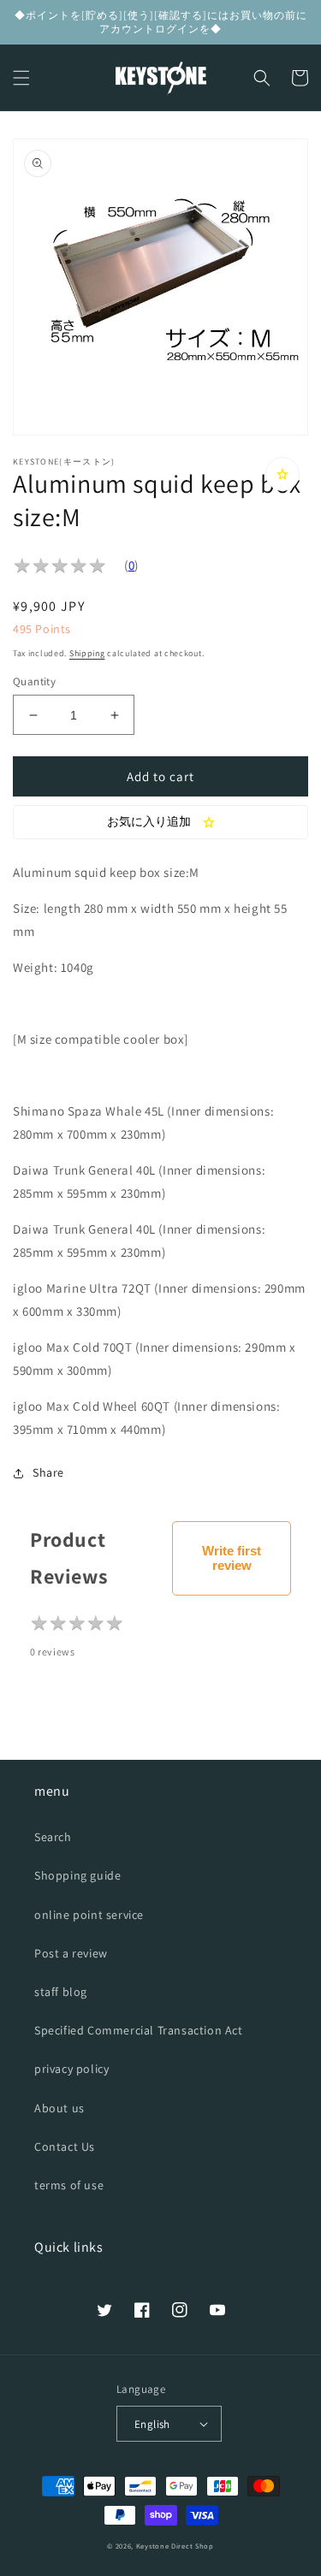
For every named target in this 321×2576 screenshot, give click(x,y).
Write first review (232, 1558)
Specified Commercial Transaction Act (139, 2030)
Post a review (71, 1953)
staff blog (61, 1992)
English (152, 2424)
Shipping (87, 653)
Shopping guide (77, 1875)
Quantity (34, 681)
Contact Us (65, 2147)
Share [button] (48, 1472)
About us (59, 2108)
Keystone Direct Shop (175, 2546)
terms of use (69, 2185)
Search (53, 1837)
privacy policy (71, 2069)
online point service (89, 1915)
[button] (21, 78)
